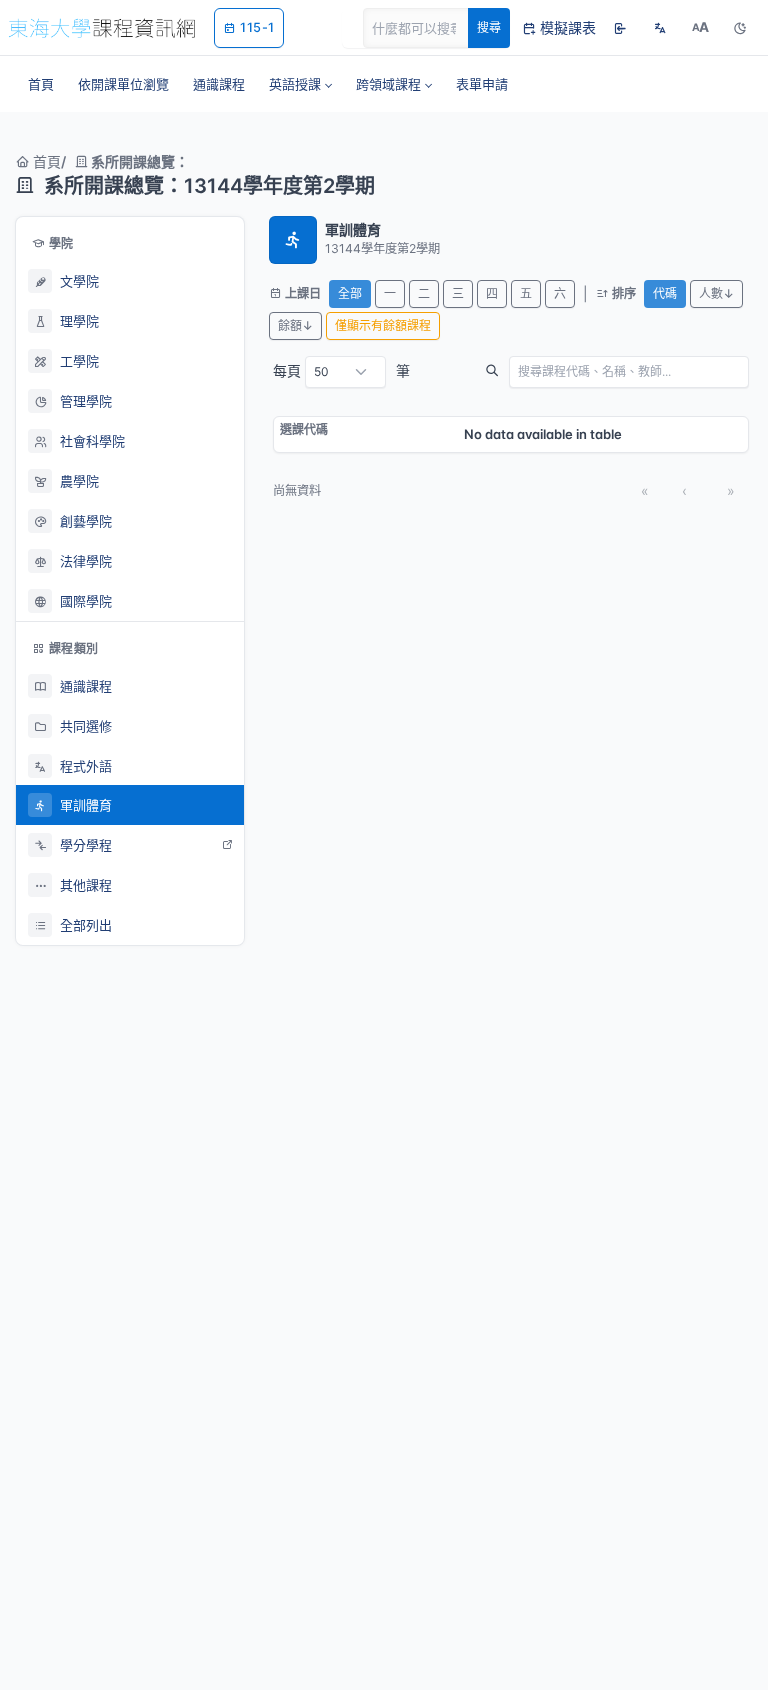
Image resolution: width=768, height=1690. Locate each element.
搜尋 (489, 27)
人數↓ (716, 293)
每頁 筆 (341, 370)
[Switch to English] (660, 28)
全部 (350, 293)
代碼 (665, 293)
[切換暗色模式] (740, 28)
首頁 (45, 161)
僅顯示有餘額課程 (383, 325)
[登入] (620, 28)
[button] (300, 84)
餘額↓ (295, 325)
